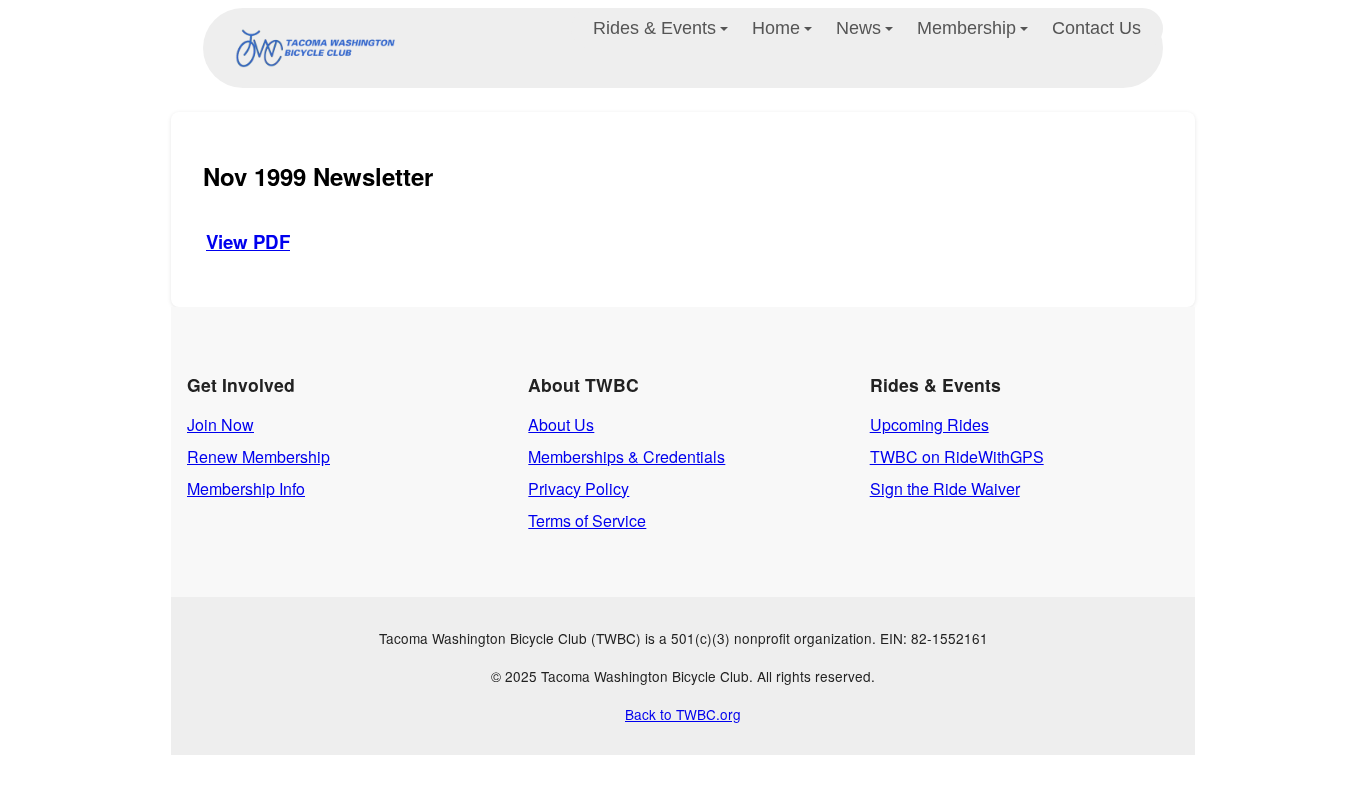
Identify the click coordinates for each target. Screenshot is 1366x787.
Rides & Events (654, 28)
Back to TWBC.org (683, 714)
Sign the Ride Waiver (945, 488)
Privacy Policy (578, 488)
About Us (561, 424)
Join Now (220, 424)
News (858, 28)
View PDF (248, 241)
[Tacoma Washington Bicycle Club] (311, 48)
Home (776, 28)
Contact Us (1096, 28)
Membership (966, 28)
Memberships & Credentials (626, 456)
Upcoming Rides (929, 424)
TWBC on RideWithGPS (957, 456)
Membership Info (246, 488)
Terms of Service (587, 520)
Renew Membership (258, 456)
